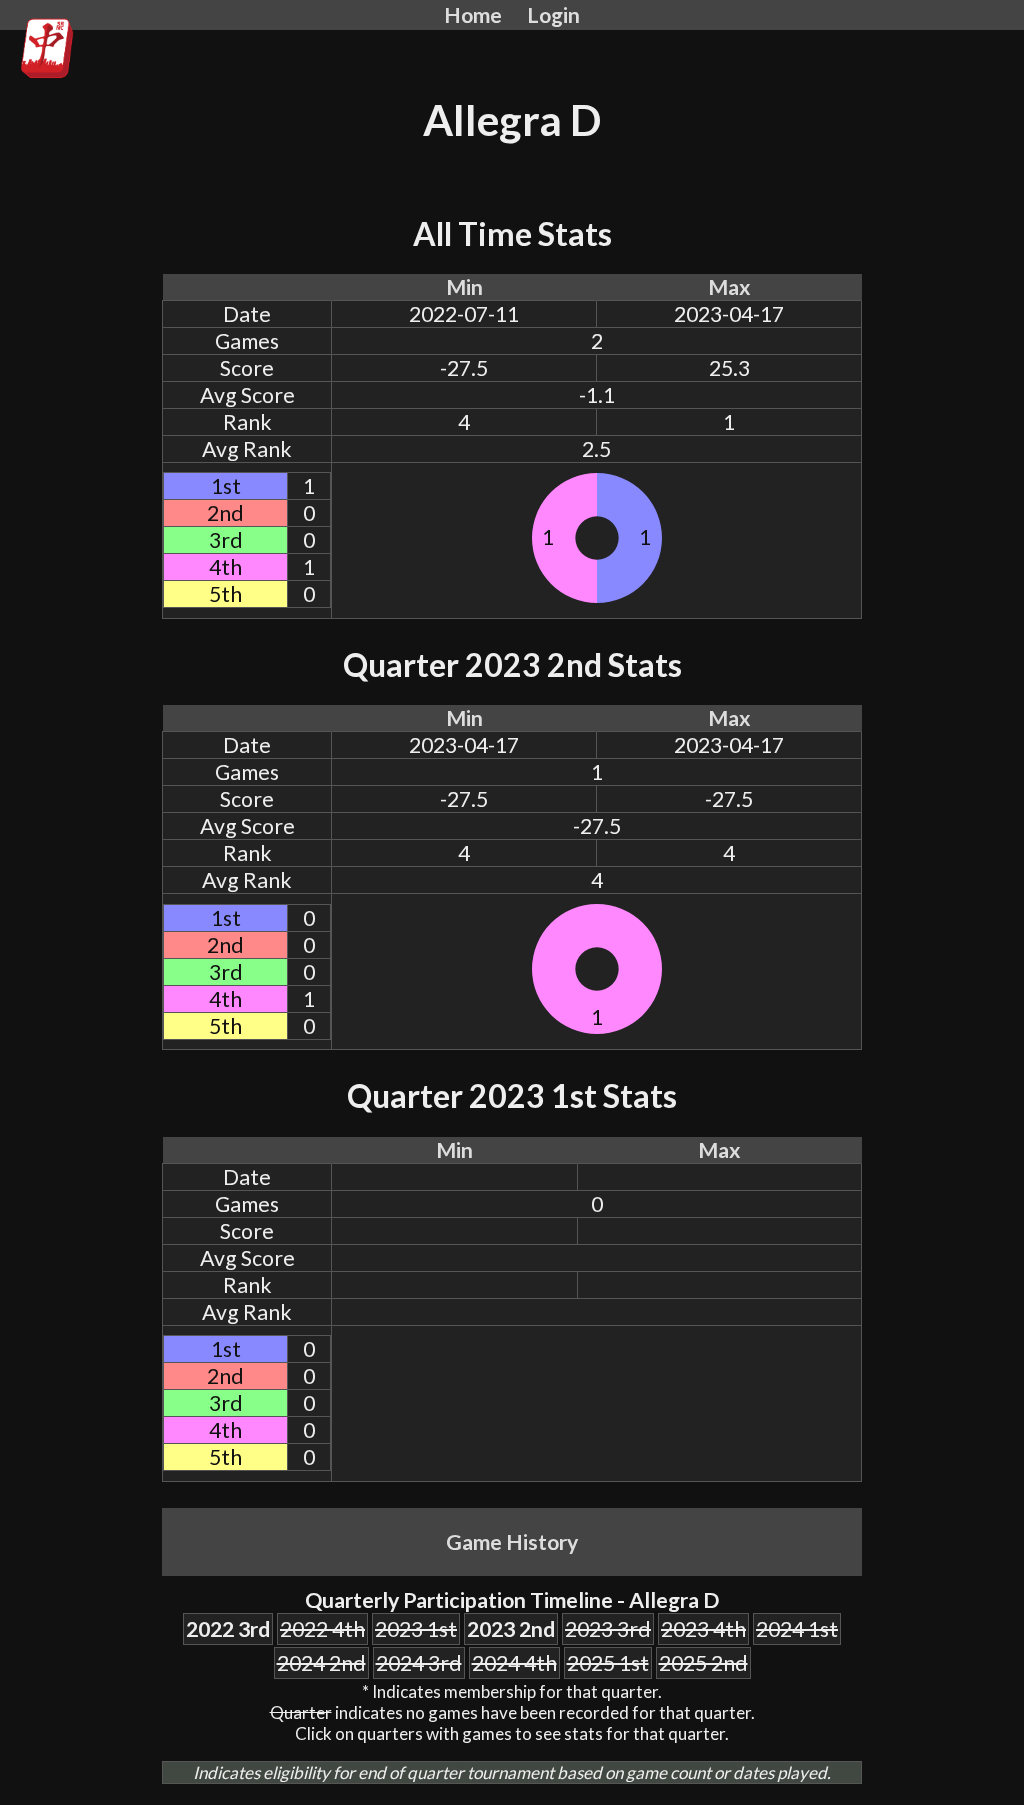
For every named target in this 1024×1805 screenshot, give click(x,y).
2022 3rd (228, 1629)
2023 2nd (511, 1629)
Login (553, 15)
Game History (512, 1542)
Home (473, 15)
